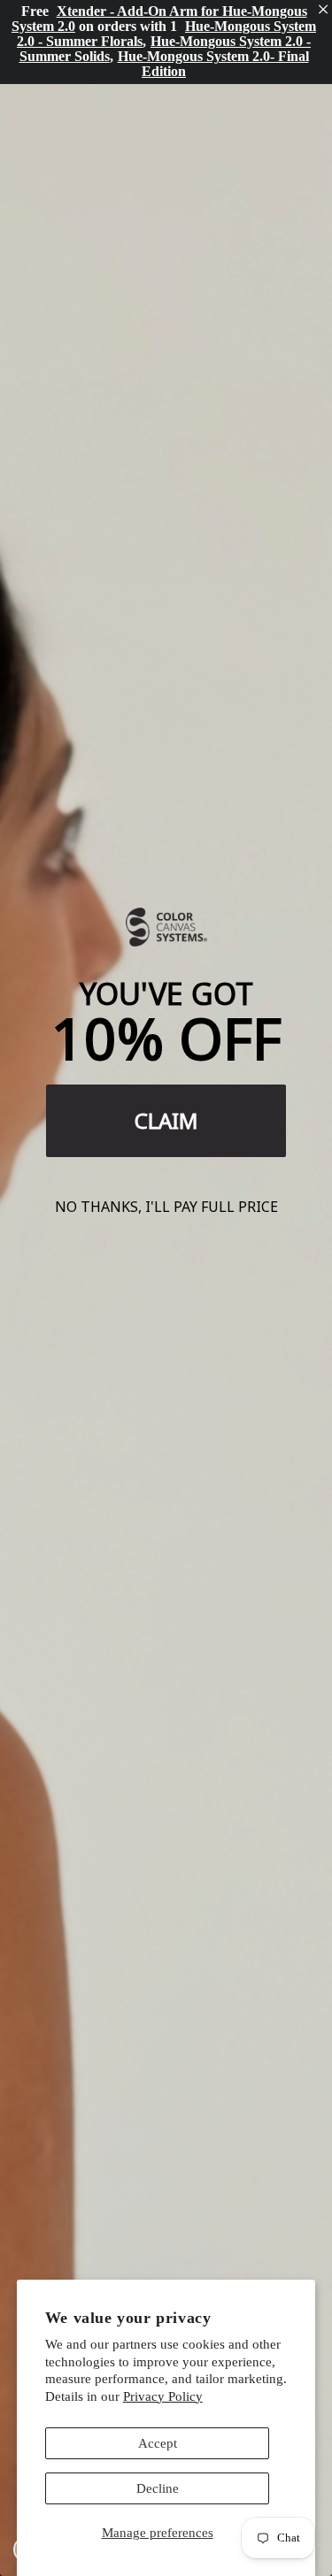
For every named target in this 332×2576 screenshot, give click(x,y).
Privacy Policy (163, 2396)
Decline (158, 2488)
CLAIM (166, 1120)
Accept (158, 2443)
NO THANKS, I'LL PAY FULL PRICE (166, 1207)
